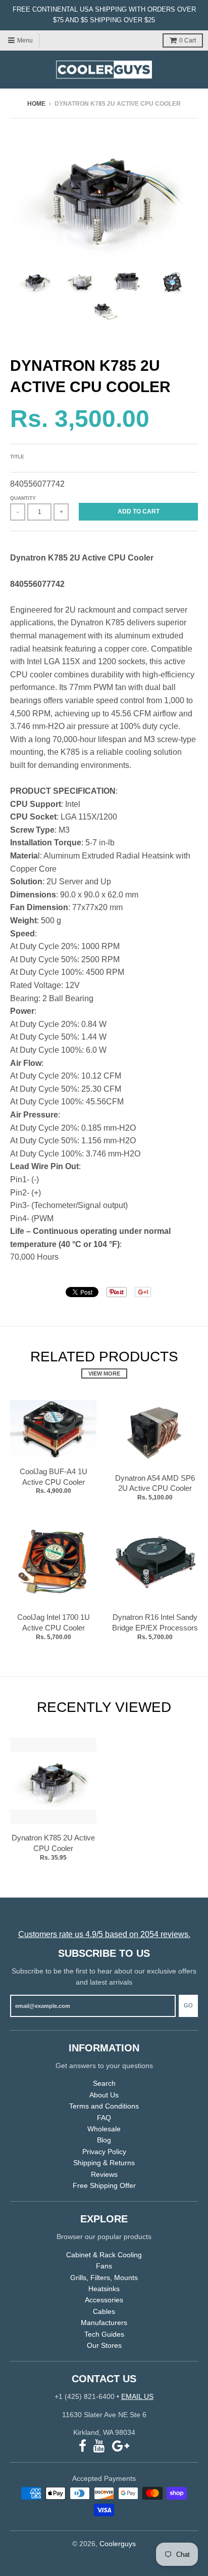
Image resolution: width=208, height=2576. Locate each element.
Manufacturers (104, 2323)
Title (17, 457)
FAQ (104, 2118)
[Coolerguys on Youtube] (99, 2446)
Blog (104, 2140)
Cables (104, 2311)
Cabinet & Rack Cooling (104, 2255)
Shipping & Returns (104, 2163)
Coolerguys (118, 2544)
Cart (188, 40)
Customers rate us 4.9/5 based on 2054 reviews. (104, 1934)
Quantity (23, 498)
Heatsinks (104, 2289)
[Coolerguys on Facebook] (83, 2446)
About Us (104, 2095)
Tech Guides (104, 2334)
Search (104, 2083)
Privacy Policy (104, 2152)
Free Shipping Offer (104, 2185)
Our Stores (104, 2345)
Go (188, 2005)
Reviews (104, 2174)
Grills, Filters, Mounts (104, 2278)
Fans (104, 2266)
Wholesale (104, 2129)
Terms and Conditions (104, 2106)
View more (104, 1373)
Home (36, 104)
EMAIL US (137, 2396)
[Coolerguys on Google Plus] (121, 2446)
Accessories (104, 2300)
